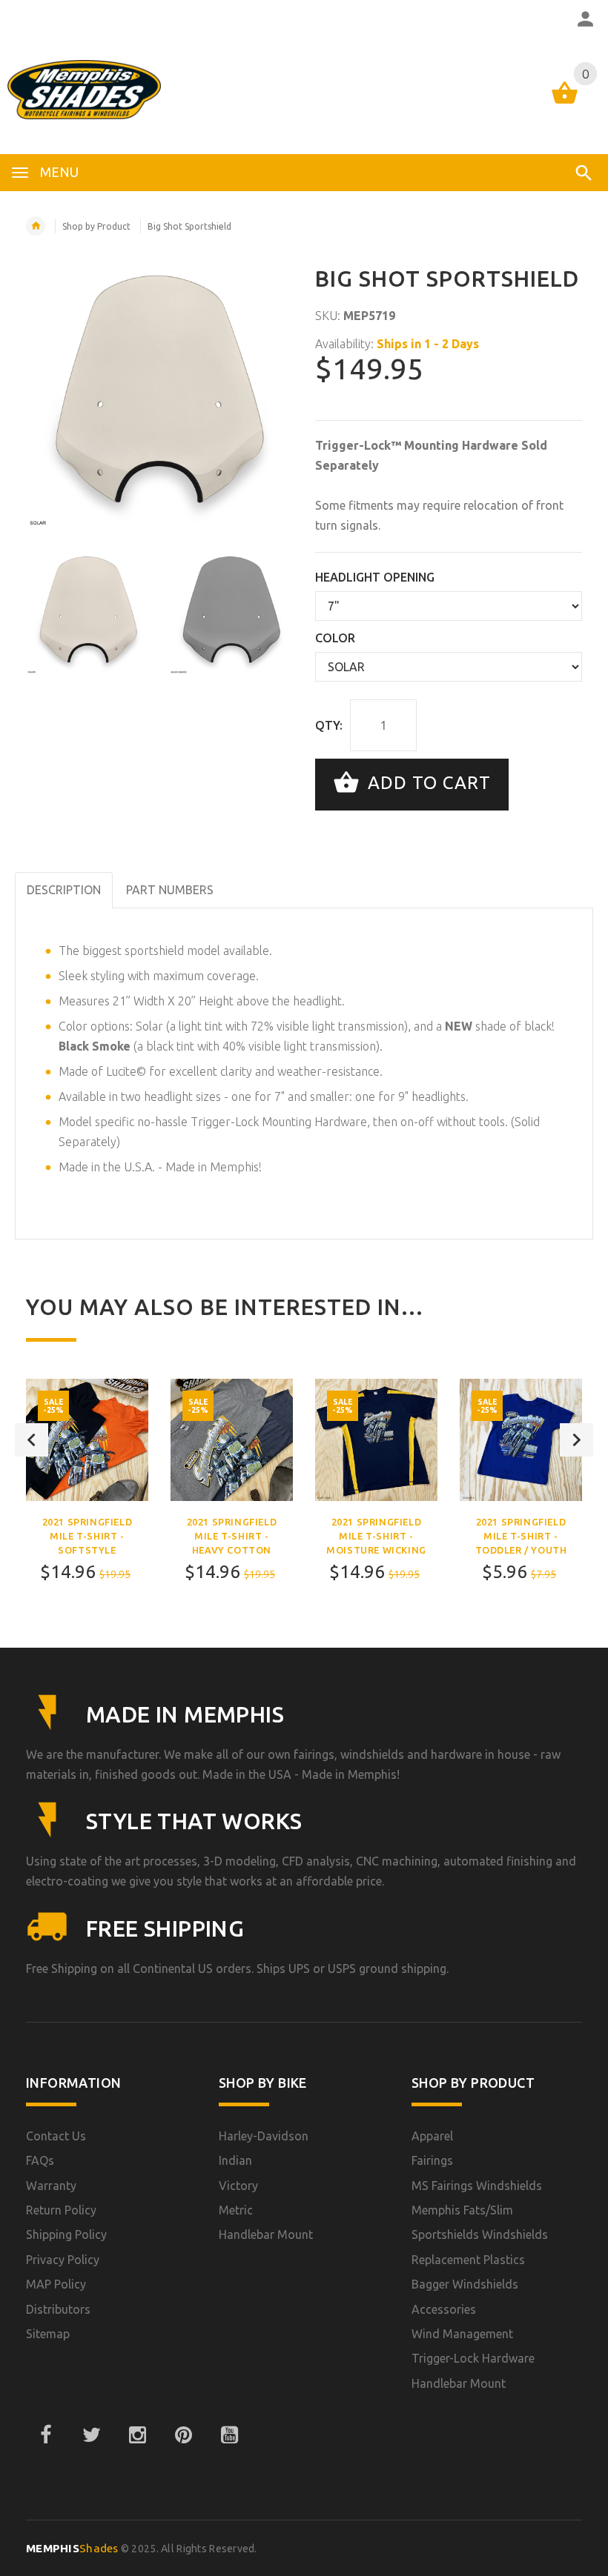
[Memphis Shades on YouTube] (229, 2435)
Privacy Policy (63, 2260)
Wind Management (462, 2334)
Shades (72, 2548)
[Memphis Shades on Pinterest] (183, 2435)
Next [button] (576, 1440)
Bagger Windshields (465, 2284)
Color (335, 638)
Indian (235, 2160)
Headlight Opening (375, 577)
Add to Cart (427, 783)
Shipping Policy (66, 2234)
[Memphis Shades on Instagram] (137, 2435)
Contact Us (56, 2136)
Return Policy (61, 2210)
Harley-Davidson (264, 2136)
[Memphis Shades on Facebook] (45, 2435)
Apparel (432, 2136)
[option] (88, 612)
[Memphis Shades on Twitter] (91, 2435)
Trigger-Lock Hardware (473, 2358)
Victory (238, 2186)
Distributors (58, 2309)
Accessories (444, 2309)
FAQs (40, 2160)
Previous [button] (32, 1440)
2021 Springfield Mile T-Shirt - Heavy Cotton (232, 1536)
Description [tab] (64, 890)
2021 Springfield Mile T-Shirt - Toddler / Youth (521, 1536)
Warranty (51, 2186)
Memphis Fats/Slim (462, 2210)
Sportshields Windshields (480, 2234)
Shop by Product (96, 226)
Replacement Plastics (468, 2260)
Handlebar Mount (266, 2234)
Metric (236, 2210)
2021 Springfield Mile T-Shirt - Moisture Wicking (376, 1536)
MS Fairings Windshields (477, 2186)
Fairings (432, 2160)
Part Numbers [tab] (170, 890)
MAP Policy (56, 2284)
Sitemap (48, 2334)
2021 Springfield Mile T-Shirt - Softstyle (87, 1536)
